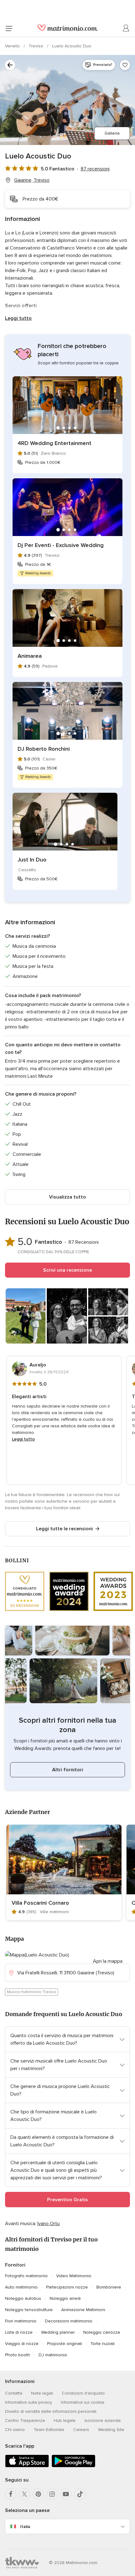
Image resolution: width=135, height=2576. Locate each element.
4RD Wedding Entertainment (54, 443)
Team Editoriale (49, 2430)
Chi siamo (15, 2430)
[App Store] (27, 2466)
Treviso (37, 46)
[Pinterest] (38, 2494)
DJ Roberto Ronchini (44, 749)
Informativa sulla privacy (29, 2402)
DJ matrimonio (53, 2355)
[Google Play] (73, 2466)
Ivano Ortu (49, 2224)
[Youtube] (66, 2494)
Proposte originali (65, 2344)
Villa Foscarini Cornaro (40, 1903)
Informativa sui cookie (83, 2402)
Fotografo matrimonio (26, 2276)
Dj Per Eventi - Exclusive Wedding (61, 545)
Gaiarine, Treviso (32, 180)
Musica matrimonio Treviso (32, 1992)
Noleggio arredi (65, 2298)
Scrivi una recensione (67, 1270)
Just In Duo (32, 860)
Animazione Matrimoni (83, 2310)
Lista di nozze (19, 2332)
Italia (25, 2527)
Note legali (42, 2393)
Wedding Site (111, 2430)
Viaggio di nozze (22, 2344)
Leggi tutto (18, 318)
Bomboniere (109, 2287)
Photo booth (18, 2355)
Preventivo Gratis (67, 2200)
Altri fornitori (68, 1770)
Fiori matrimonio (21, 2321)
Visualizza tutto (67, 1197)
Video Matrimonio (74, 2276)
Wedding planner (58, 2332)
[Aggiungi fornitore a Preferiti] (125, 65)
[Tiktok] (80, 2494)
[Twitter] (24, 2494)
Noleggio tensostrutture (29, 2310)
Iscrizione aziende (103, 2420)
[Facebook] (11, 2494)
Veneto (13, 46)
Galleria (112, 133)
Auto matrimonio (21, 2287)
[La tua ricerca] (10, 65)
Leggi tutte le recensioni (65, 1529)
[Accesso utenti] (126, 28)
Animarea (30, 656)
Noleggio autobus (23, 2298)
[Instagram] (52, 2494)
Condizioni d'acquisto (83, 2393)
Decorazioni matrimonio (69, 2321)
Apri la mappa (108, 1961)
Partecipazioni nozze (67, 2287)
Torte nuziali (103, 2344)
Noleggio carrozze (102, 2332)
